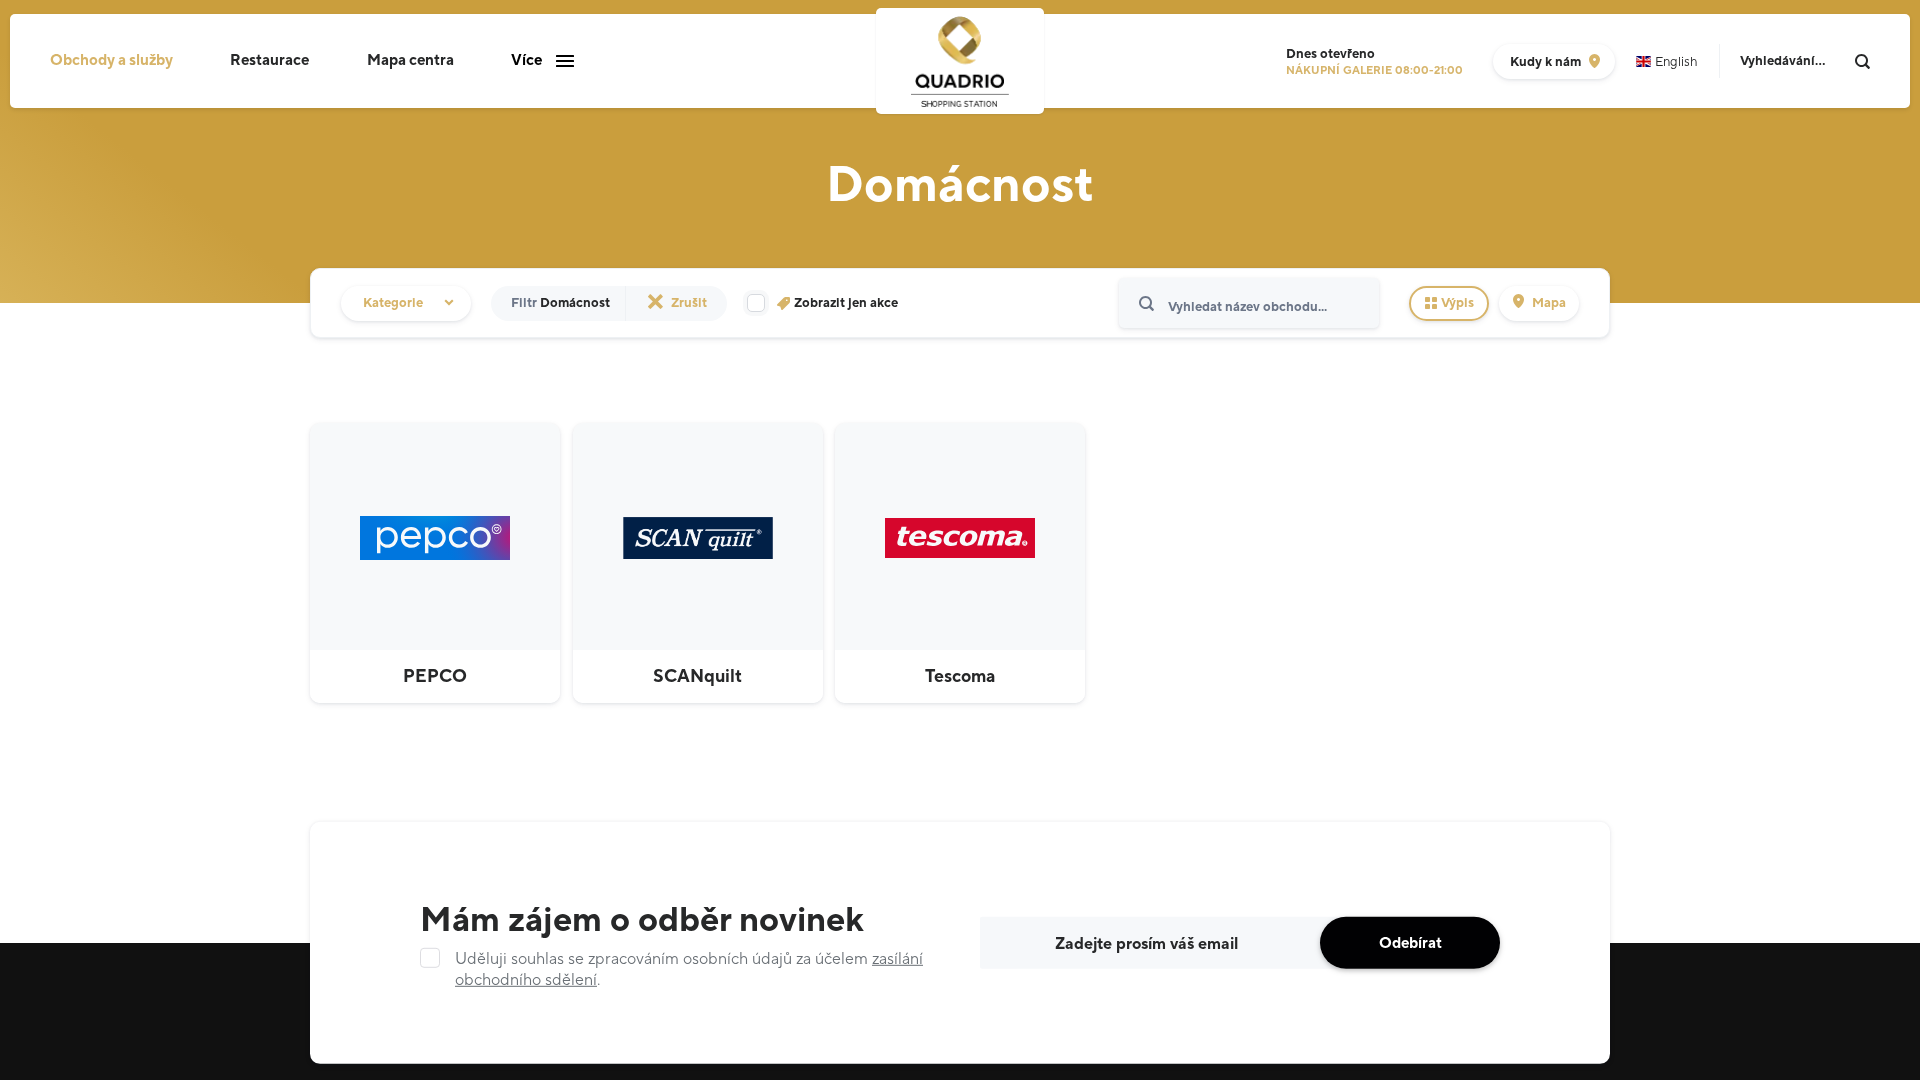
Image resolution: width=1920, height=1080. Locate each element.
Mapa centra (410, 60)
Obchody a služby (111, 60)
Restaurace (269, 60)
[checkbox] (822, 303)
